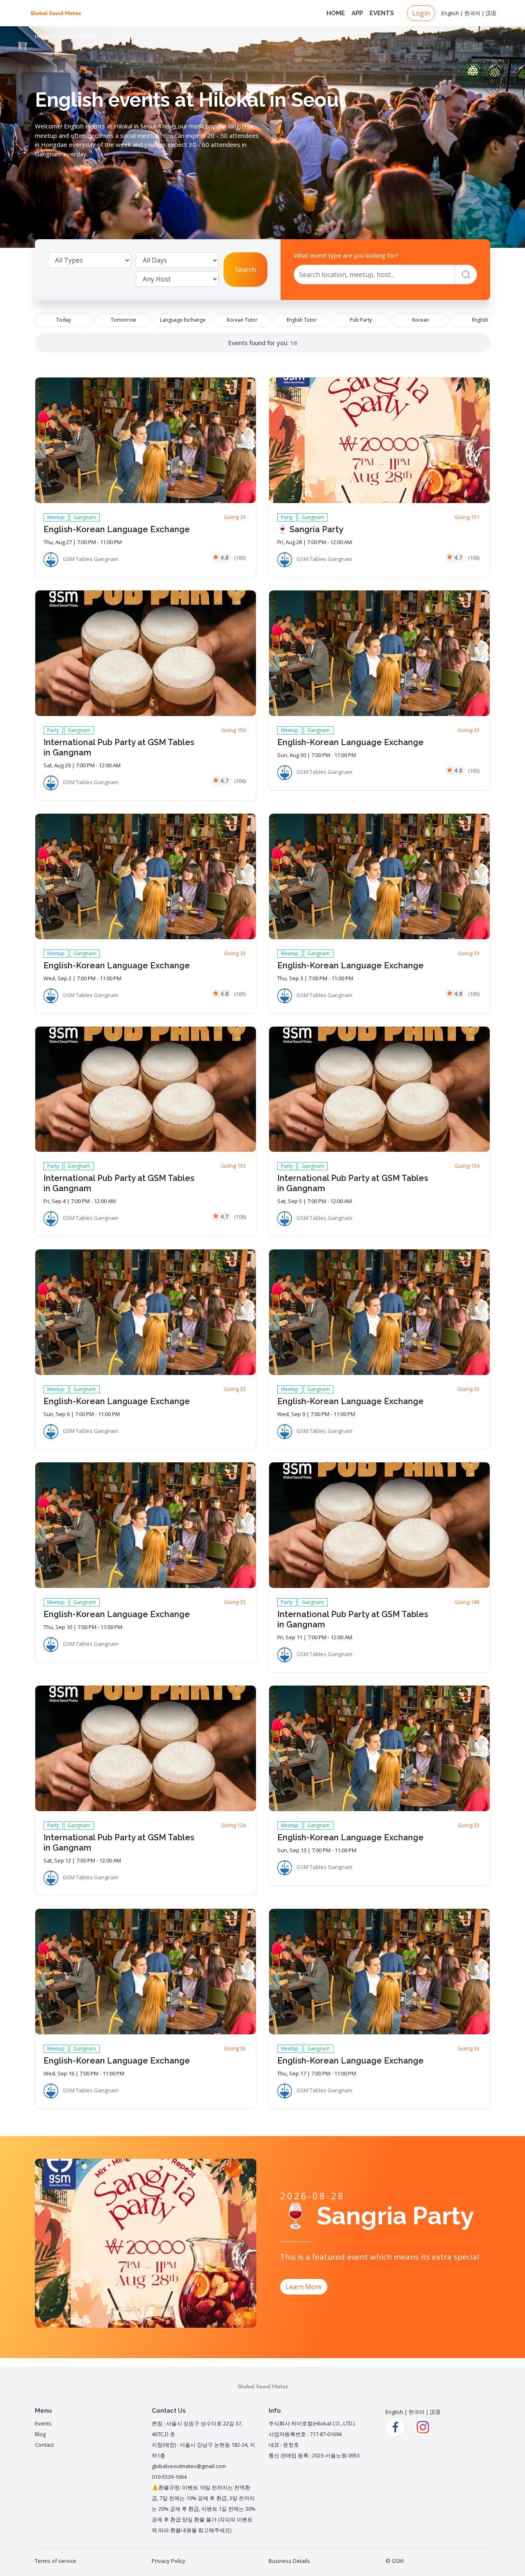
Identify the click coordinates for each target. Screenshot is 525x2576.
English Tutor (302, 320)
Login (421, 13)
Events (382, 13)
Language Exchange (183, 320)
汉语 (491, 13)
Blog (40, 2434)
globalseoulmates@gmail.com (189, 2466)
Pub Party (361, 320)
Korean (421, 320)
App (357, 13)
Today (64, 320)
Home (336, 13)
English (450, 13)
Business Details (289, 2561)
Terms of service (56, 2561)
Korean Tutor (242, 320)
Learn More (304, 2287)
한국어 (472, 13)
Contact (44, 2445)
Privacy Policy (169, 2561)
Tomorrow (123, 320)
